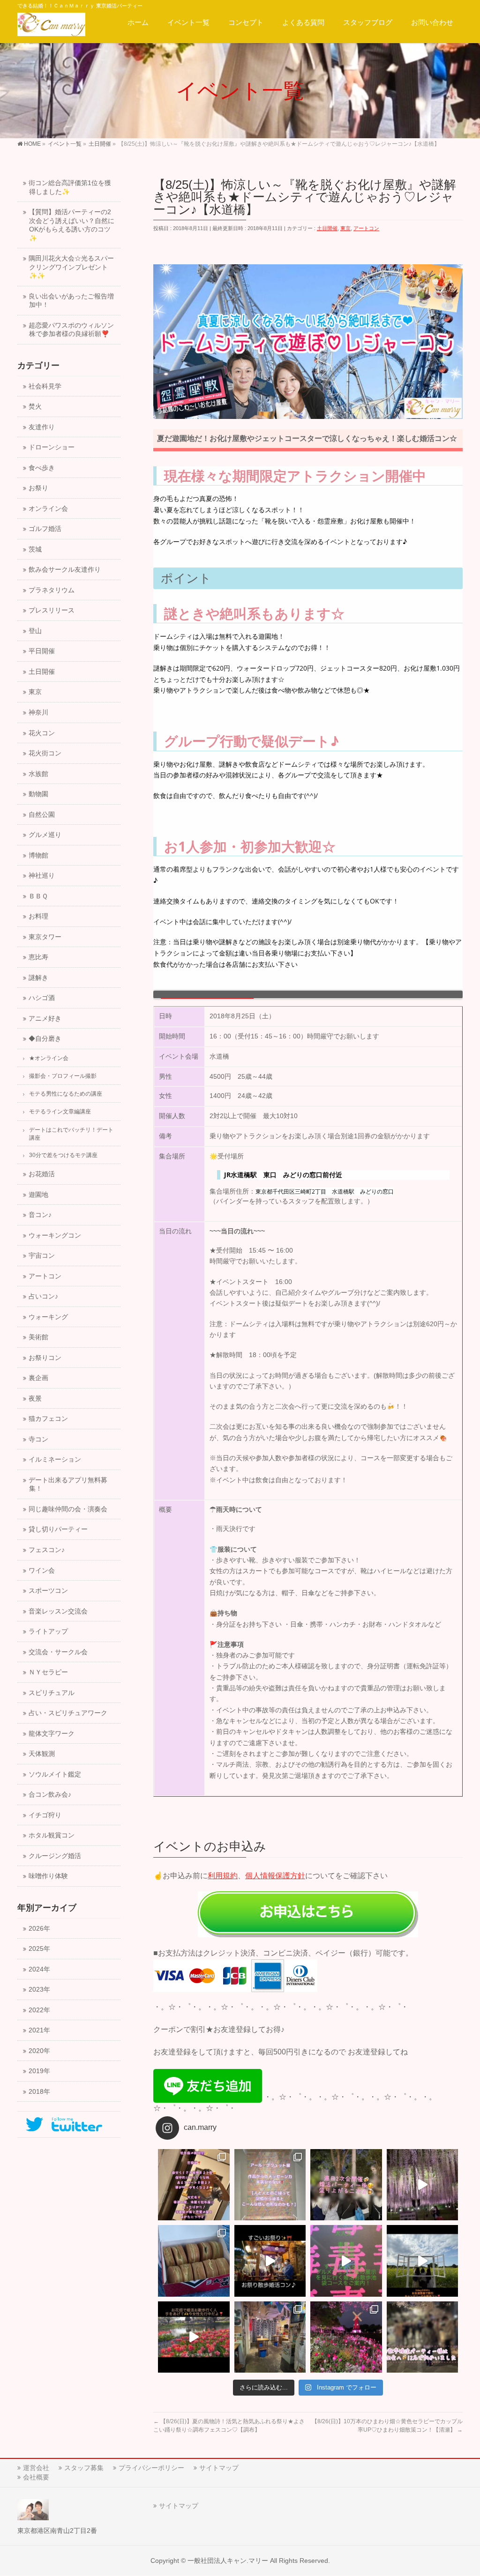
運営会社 (36, 2468)
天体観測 (42, 1754)
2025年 (39, 1949)
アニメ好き (45, 1019)
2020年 (39, 2051)
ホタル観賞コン (52, 1835)
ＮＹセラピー (48, 1672)
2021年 (39, 2030)
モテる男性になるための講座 (66, 1094)
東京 (345, 228)
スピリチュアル (52, 1693)
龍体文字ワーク (52, 1734)
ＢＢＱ (38, 896)
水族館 (38, 774)
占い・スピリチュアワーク (68, 1713)
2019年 (39, 2071)
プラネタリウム (52, 590)
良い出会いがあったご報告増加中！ (71, 301)
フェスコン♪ (47, 1550)
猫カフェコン (48, 1419)
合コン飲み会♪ (50, 1795)
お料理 (38, 916)
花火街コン (45, 753)
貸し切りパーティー (58, 1529)
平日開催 (42, 651)
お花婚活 (42, 1174)
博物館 (38, 855)
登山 (35, 631)
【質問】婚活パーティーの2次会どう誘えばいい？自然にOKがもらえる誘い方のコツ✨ (71, 225)
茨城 (35, 549)
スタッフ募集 (84, 2468)
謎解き (38, 978)
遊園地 (38, 1195)
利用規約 (223, 1876)
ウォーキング (48, 1317)
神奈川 (38, 713)
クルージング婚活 (55, 1856)
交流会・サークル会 (58, 1652)
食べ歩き (42, 468)
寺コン (38, 1439)
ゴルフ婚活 (45, 529)
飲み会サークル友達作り (65, 570)
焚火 (35, 407)
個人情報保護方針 (275, 1876)
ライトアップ (48, 1631)
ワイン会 (42, 1571)
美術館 (38, 1337)
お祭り (38, 488)
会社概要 (36, 2477)
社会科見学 (45, 386)
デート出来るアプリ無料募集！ (68, 1485)
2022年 (39, 2010)
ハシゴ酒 (42, 998)
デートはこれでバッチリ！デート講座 (71, 1134)
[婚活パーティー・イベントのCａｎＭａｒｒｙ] (51, 26)
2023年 (39, 1990)
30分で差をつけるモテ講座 (63, 1155)
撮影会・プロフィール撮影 (63, 1076)
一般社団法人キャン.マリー (228, 2561)
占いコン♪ (43, 1296)
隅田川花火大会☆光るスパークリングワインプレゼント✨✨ (71, 267)
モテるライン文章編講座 (60, 1112)
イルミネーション (55, 1460)
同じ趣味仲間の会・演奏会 (68, 1509)
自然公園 (42, 815)
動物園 (38, 794)
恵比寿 (38, 957)
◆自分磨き (45, 1039)
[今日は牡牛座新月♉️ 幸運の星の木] (194, 2185)
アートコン (366, 228)
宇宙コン (42, 1256)
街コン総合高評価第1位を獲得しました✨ (70, 187)
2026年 (39, 1929)
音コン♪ (40, 1215)
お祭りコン (45, 1358)
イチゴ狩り (45, 1815)
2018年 (39, 2092)
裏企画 (38, 1378)
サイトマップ (219, 2468)
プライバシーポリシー (151, 2468)
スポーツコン (48, 1591)
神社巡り (42, 876)
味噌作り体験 (48, 1876)
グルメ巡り (45, 835)
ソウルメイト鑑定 (55, 1774)
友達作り (42, 427)
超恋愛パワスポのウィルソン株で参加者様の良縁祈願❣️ (71, 330)
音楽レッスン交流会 (58, 1611)
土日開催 (327, 228)
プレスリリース (52, 610)
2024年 (39, 1969)
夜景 (35, 1399)
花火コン (42, 733)
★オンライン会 (49, 1058)
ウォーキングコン (55, 1236)
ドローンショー (52, 447)
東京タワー (45, 937)
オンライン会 (48, 509)
